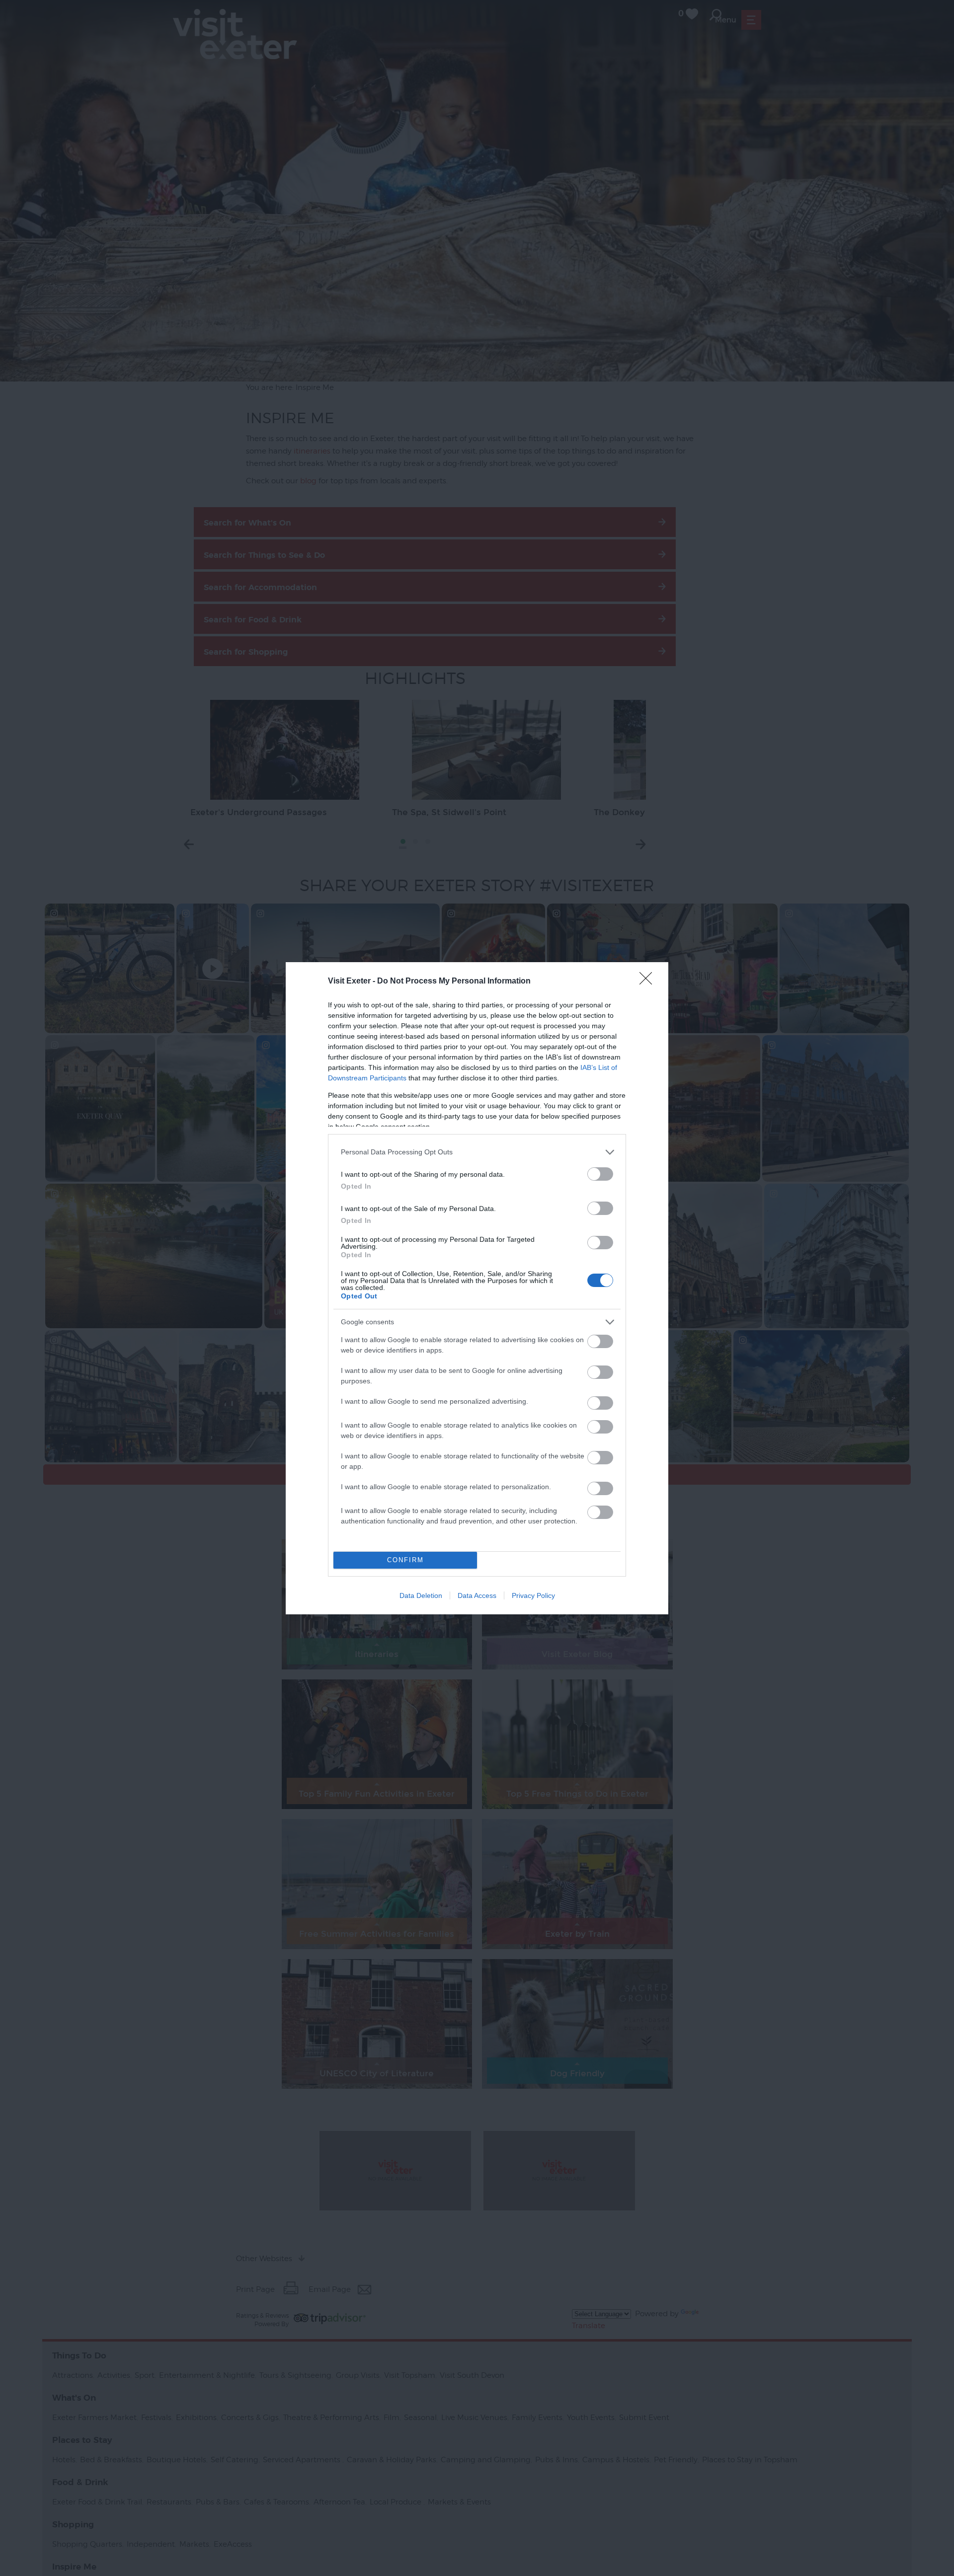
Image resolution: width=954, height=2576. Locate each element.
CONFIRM (405, 1560)
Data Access (477, 1595)
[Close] (649, 982)
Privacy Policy (533, 1595)
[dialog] (477, 1288)
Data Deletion (421, 1595)
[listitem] (477, 1152)
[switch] (600, 1174)
